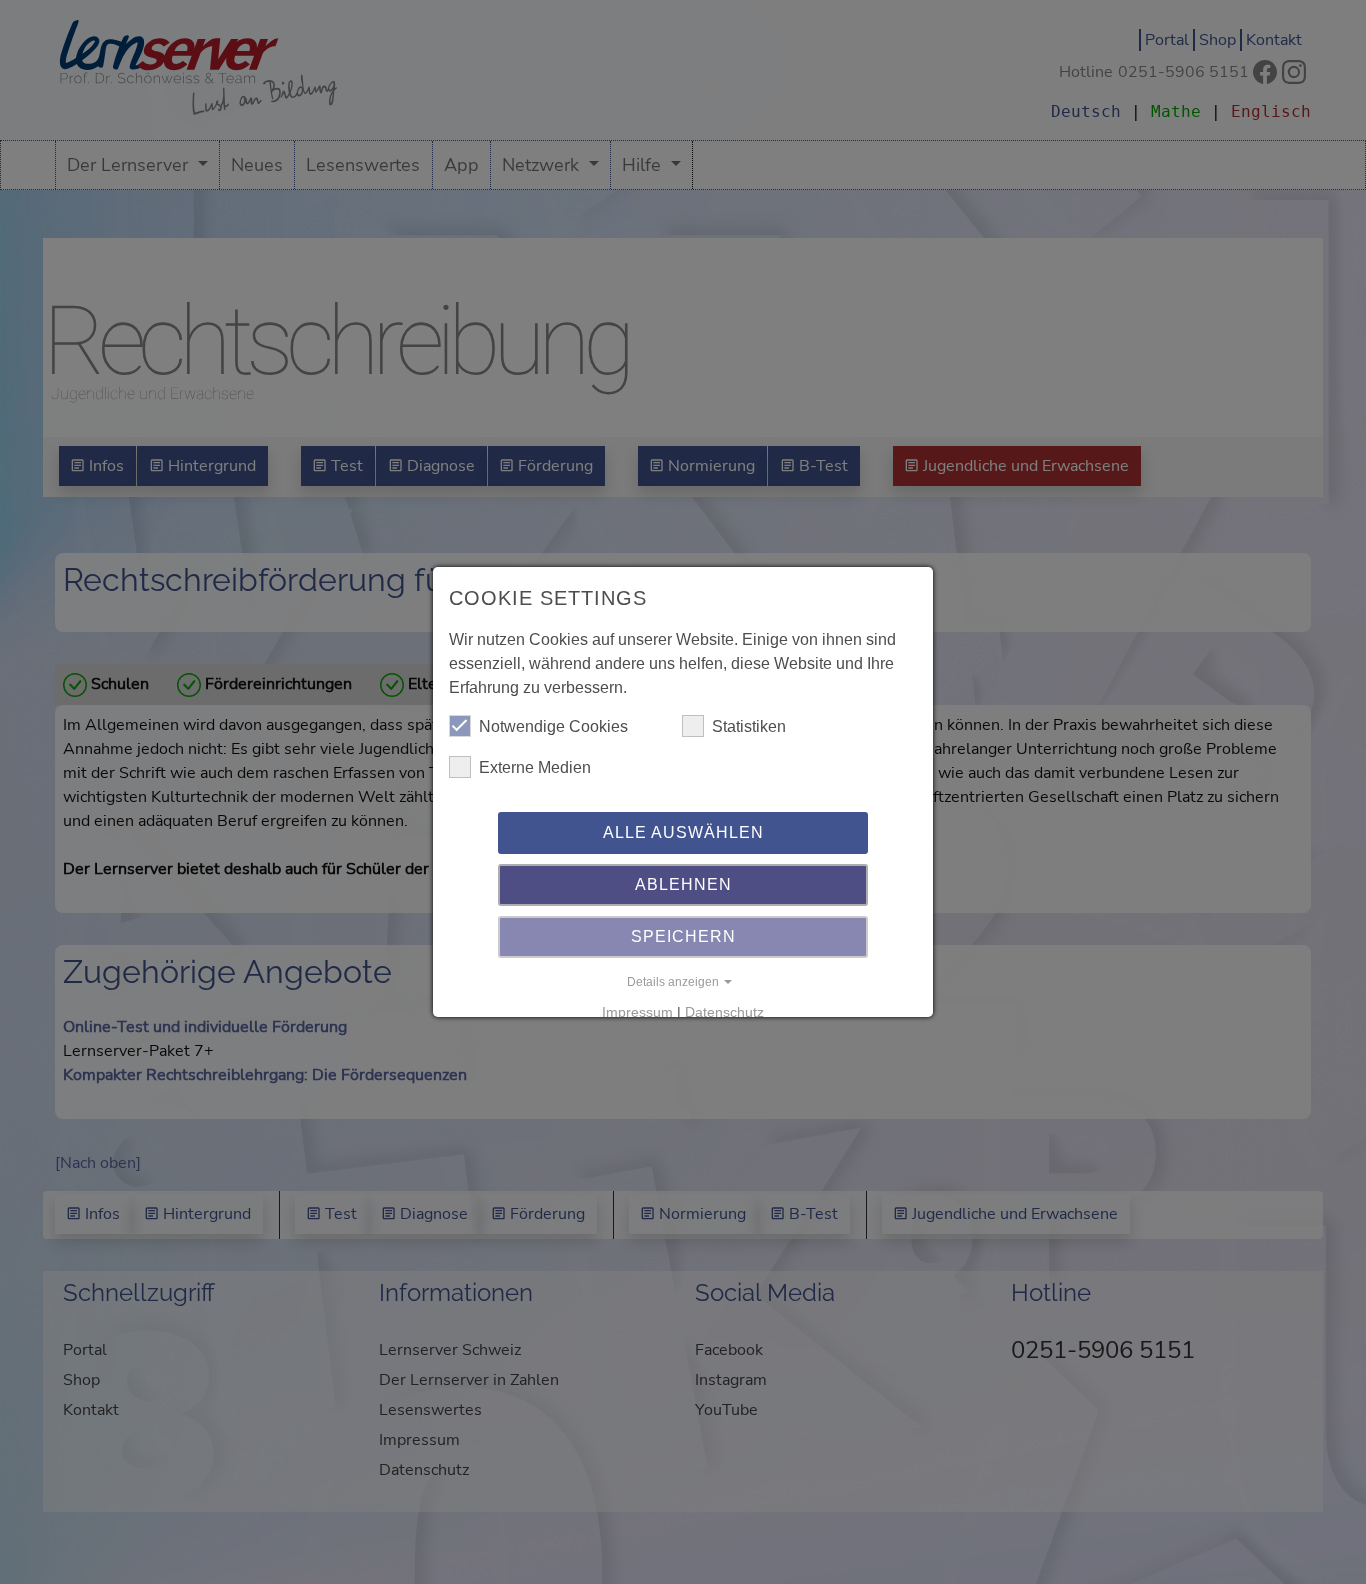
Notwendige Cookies (553, 726)
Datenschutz (724, 1012)
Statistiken (749, 726)
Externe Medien (535, 767)
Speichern (683, 936)
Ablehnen (683, 884)
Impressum (637, 1012)
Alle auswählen (683, 832)
